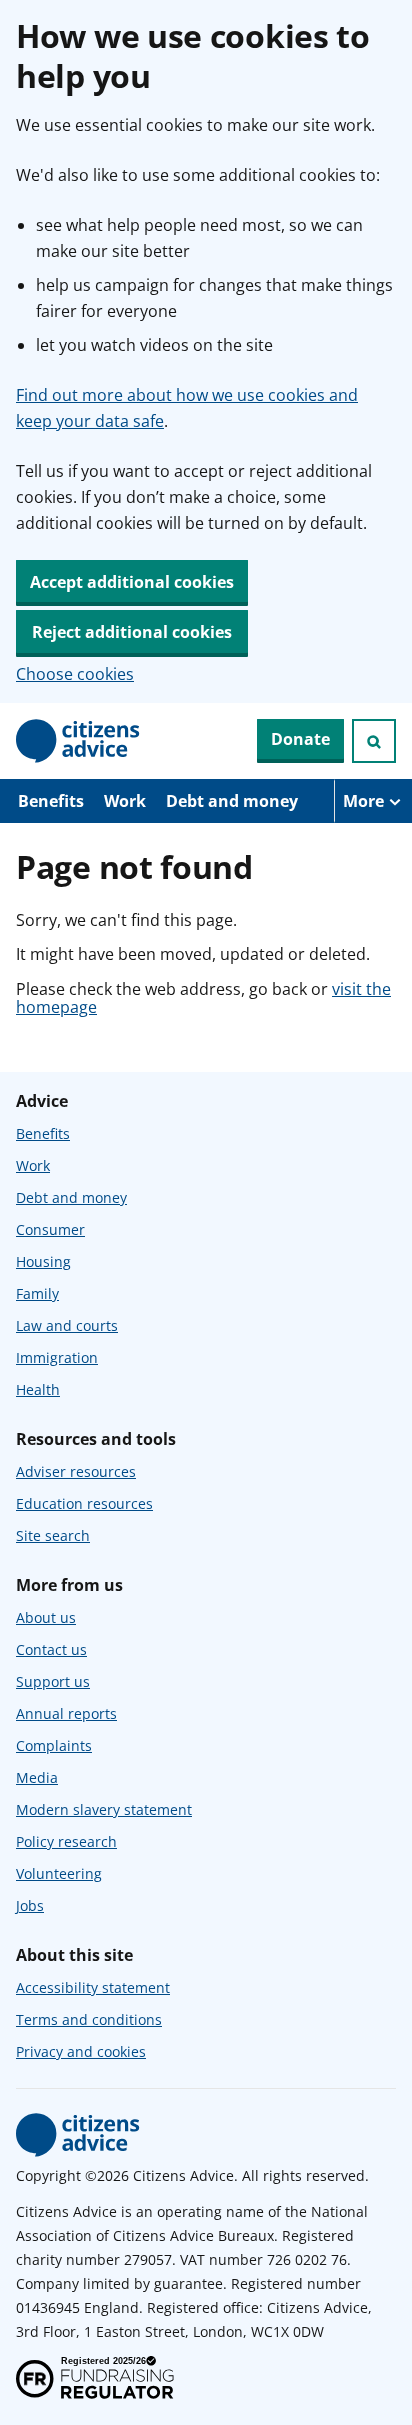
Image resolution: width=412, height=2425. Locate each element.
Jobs (30, 1905)
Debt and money (232, 801)
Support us (53, 1681)
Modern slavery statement (104, 1809)
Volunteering (59, 1873)
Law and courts (67, 1325)
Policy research (66, 1841)
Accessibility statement (93, 1987)
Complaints (54, 1745)
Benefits (51, 801)
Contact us (51, 1649)
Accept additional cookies (132, 582)
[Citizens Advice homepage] (78, 2135)
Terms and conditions (89, 2019)
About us (46, 1617)
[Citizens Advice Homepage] (78, 741)
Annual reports (66, 1713)
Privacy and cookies (81, 2051)
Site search (53, 1535)
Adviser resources (76, 1471)
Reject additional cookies (132, 632)
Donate (300, 739)
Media (37, 1777)
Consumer (50, 1229)
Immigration (57, 1357)
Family (37, 1293)
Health (38, 1389)
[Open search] (374, 741)
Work (125, 801)
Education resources (84, 1503)
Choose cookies (75, 674)
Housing (43, 1261)
